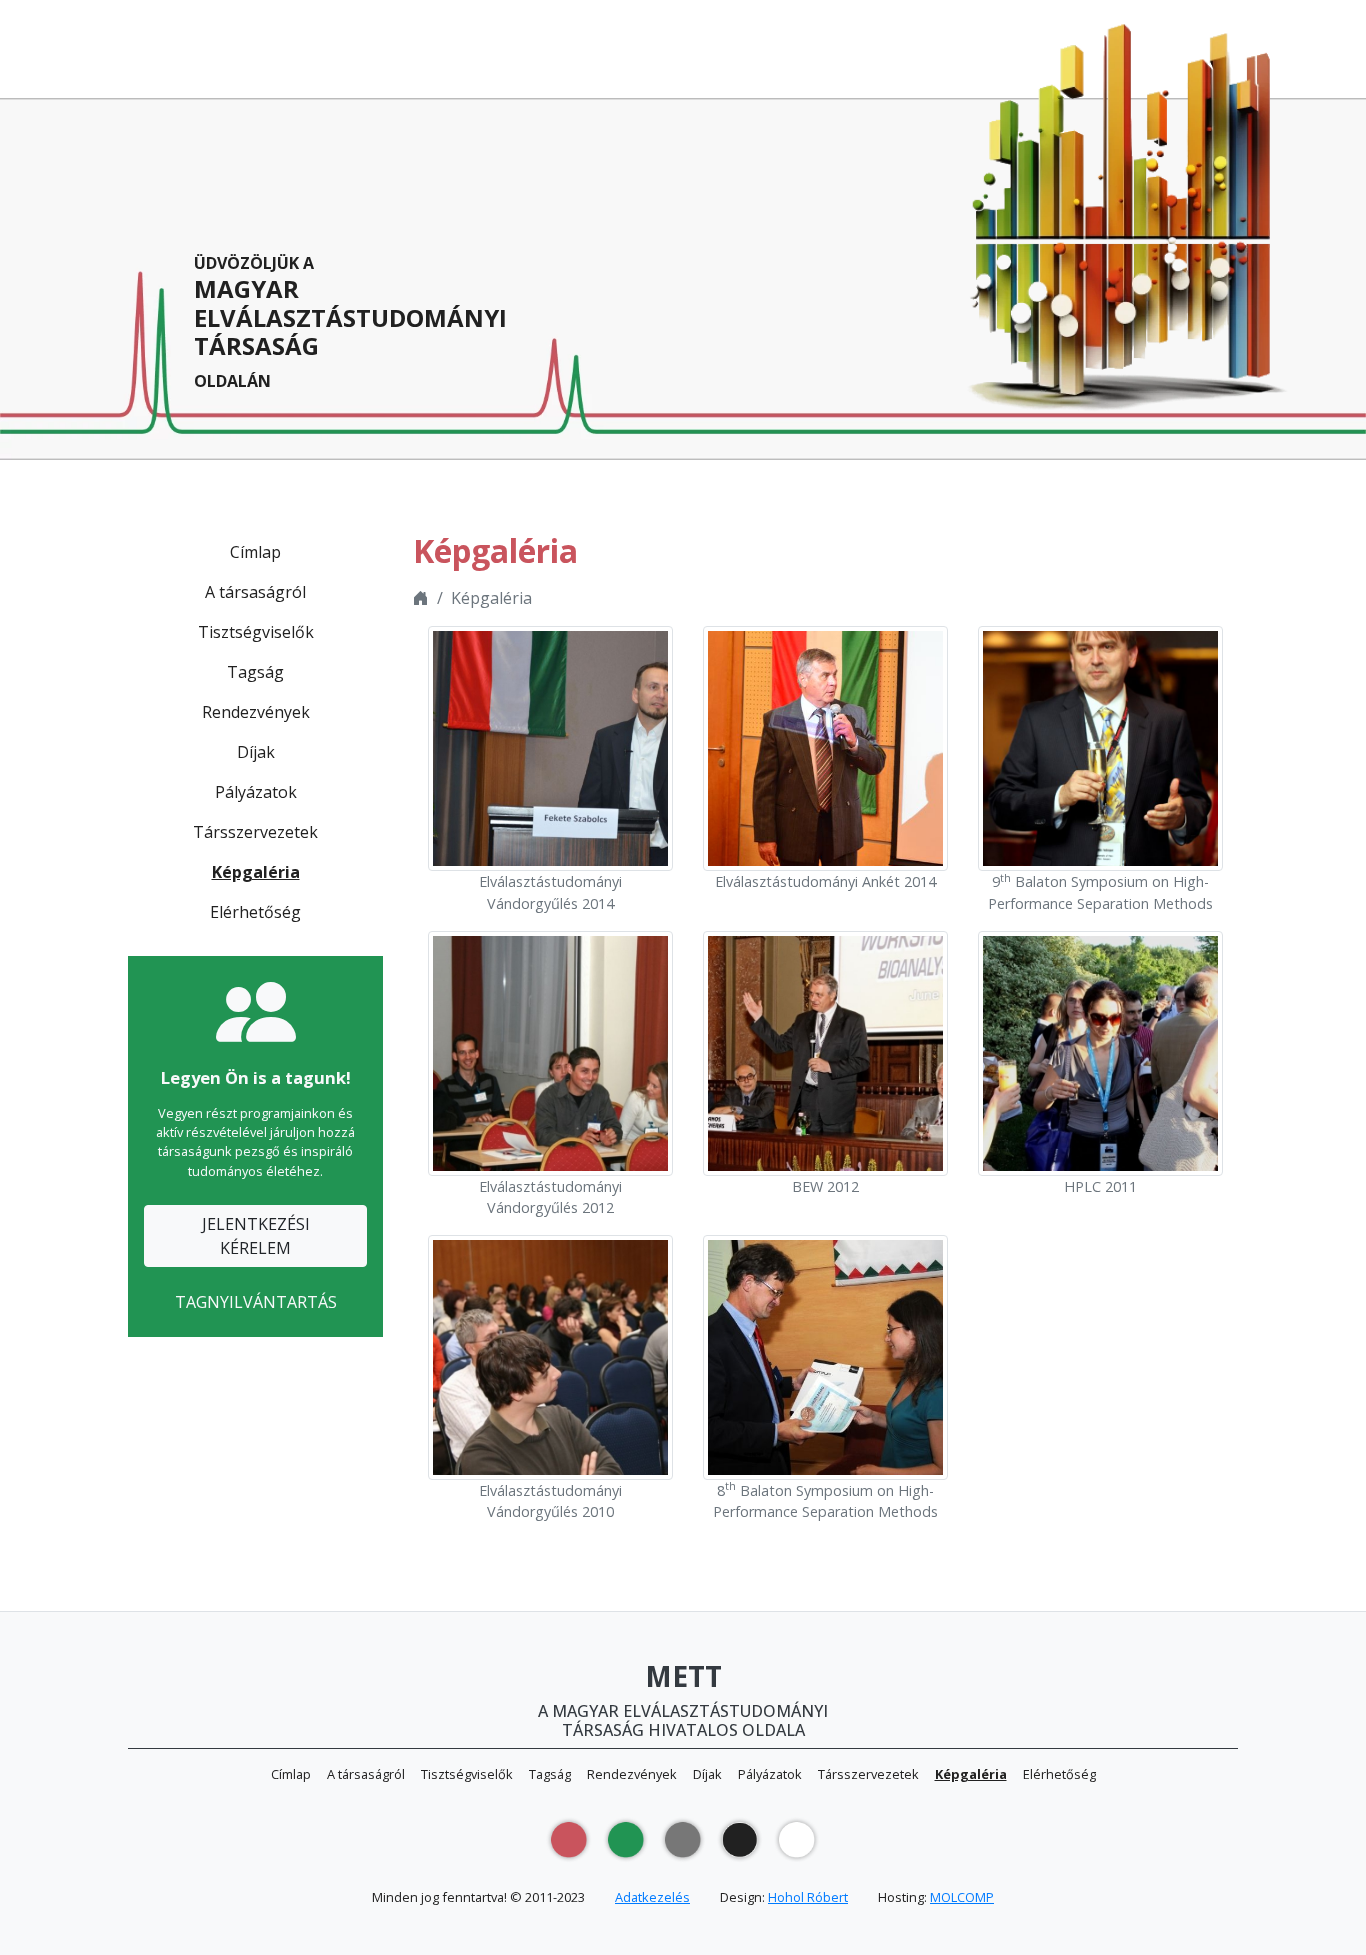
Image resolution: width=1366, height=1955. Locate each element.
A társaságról (255, 592)
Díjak (256, 752)
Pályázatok (256, 792)
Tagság (255, 672)
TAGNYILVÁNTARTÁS (256, 1302)
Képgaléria (256, 872)
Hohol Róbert (808, 1897)
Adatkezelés (652, 1897)
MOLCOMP (962, 1897)
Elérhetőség (255, 912)
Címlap (255, 552)
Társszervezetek (255, 832)
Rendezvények (256, 712)
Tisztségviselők (256, 632)
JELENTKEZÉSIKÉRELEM (256, 1236)
